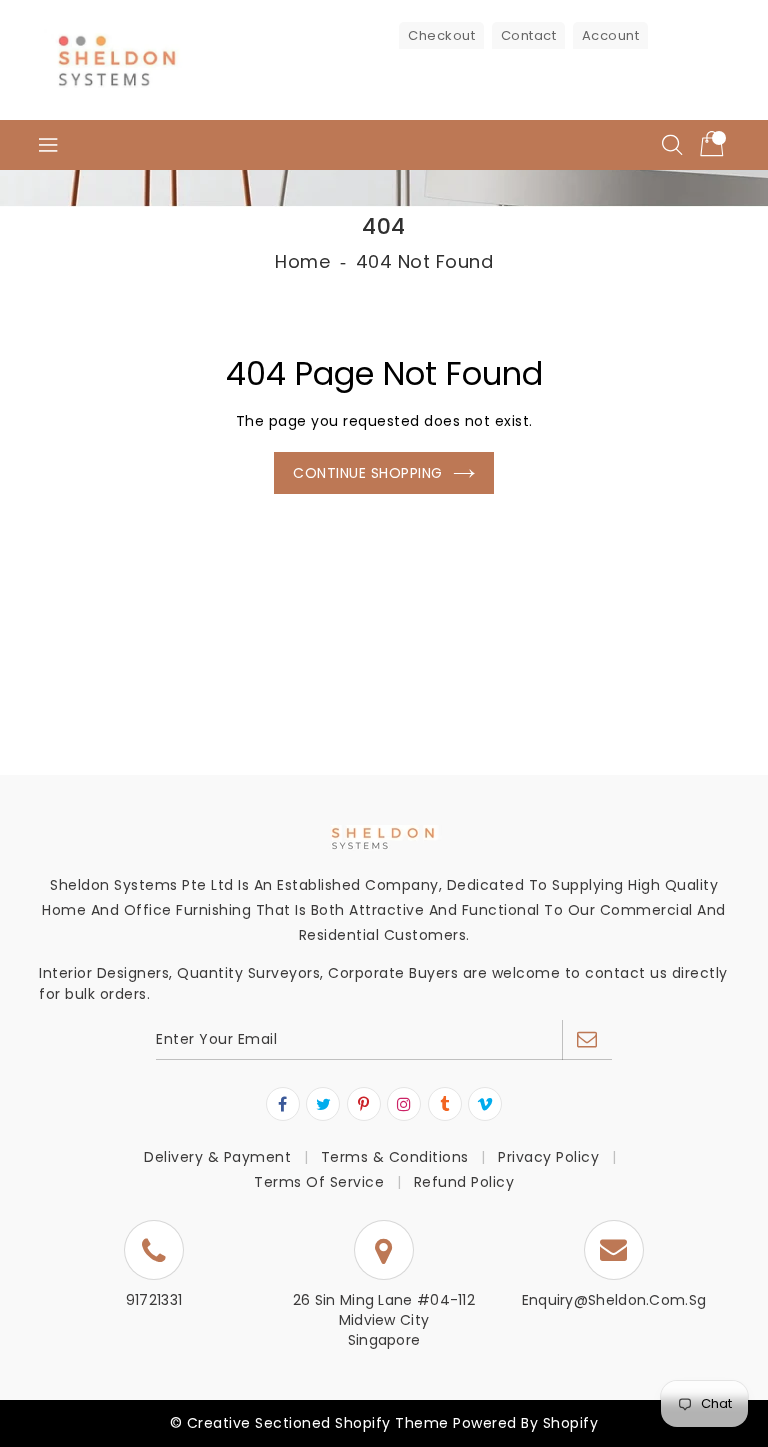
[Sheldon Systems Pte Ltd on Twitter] (324, 1105)
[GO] (587, 1040)
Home (302, 261)
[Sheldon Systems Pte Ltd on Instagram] (404, 1105)
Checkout (441, 35)
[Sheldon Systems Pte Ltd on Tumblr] (445, 1105)
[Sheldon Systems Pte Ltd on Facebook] (283, 1105)
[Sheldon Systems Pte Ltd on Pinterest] (364, 1105)
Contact (529, 35)
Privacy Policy (548, 1157)
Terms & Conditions (395, 1157)
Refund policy (464, 1182)
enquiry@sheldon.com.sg (614, 1300)
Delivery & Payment (217, 1157)
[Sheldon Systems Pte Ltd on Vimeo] (485, 1105)
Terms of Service (319, 1182)
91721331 (154, 1300)
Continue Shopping (368, 473)
